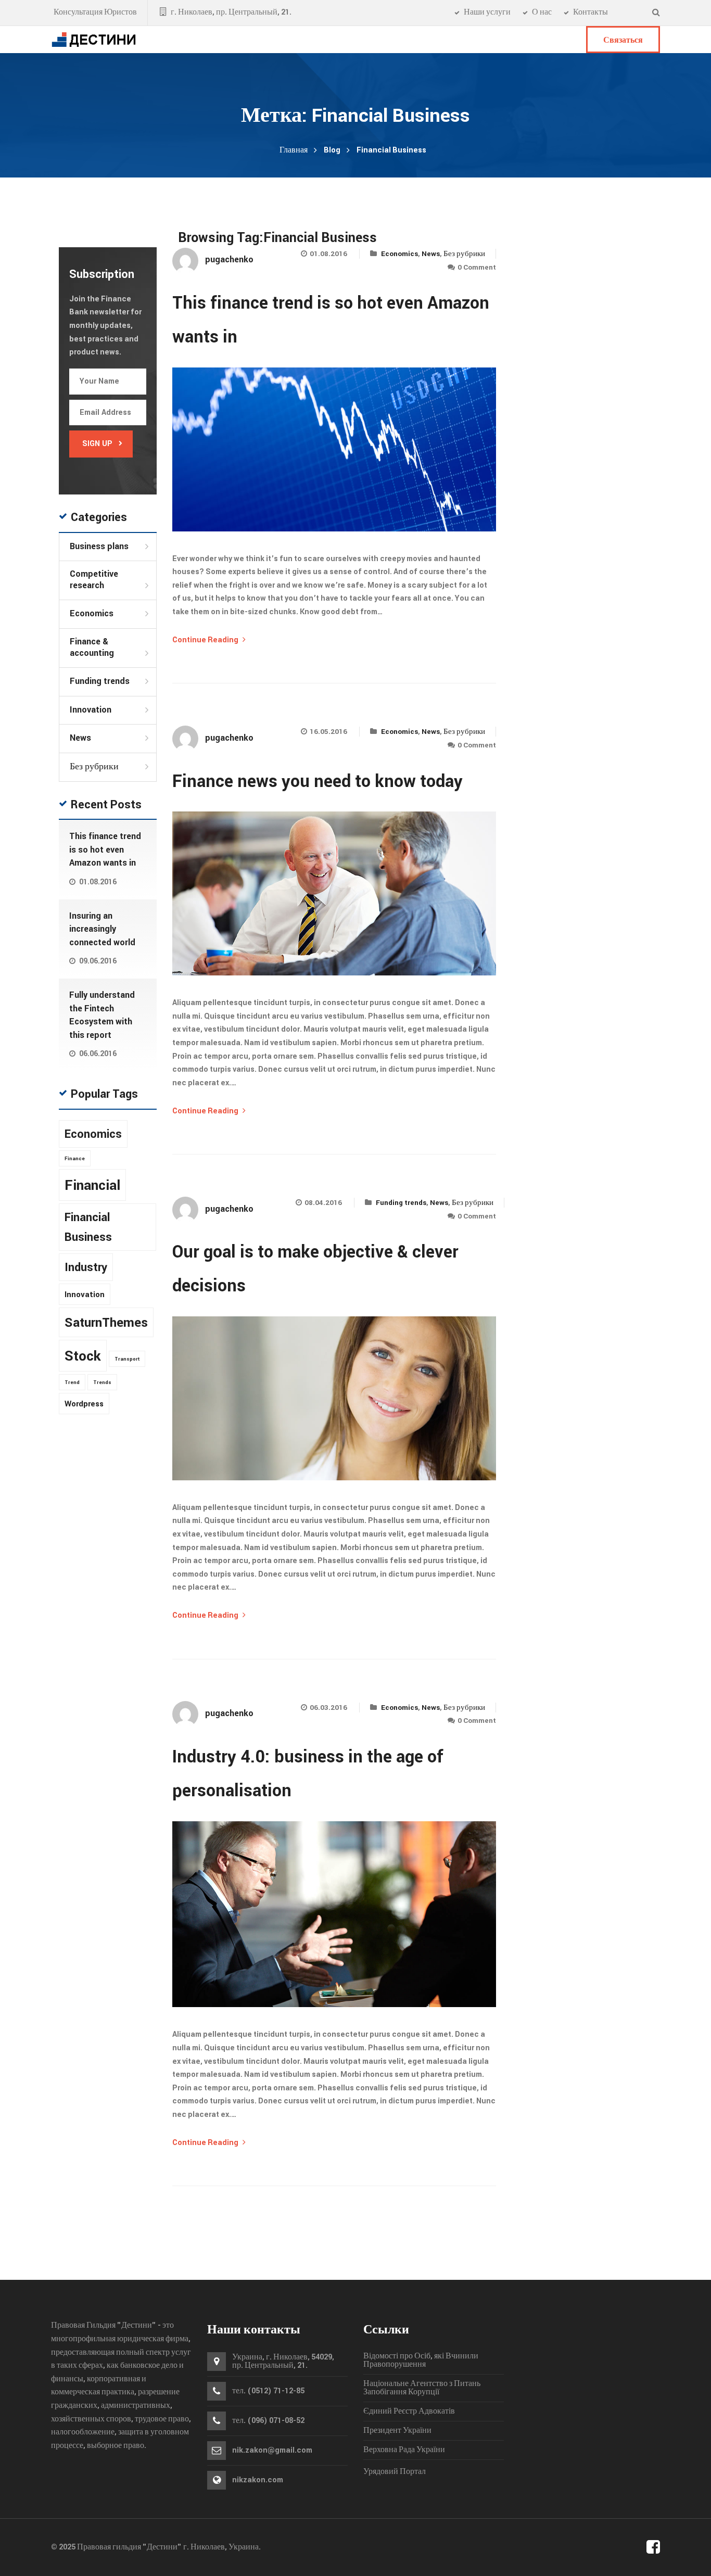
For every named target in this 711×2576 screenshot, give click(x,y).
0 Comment (477, 267)
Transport (127, 1359)
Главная (294, 150)
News (431, 254)
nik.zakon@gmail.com (272, 2451)
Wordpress (84, 1404)
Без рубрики (464, 254)
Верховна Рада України (404, 2450)
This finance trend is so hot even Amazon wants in (105, 849)
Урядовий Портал (395, 2472)
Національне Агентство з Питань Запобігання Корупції (422, 2388)
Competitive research (94, 580)
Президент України (397, 2431)
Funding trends (401, 1203)
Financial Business (88, 1228)
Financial (92, 1185)
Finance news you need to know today (318, 782)
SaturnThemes (106, 1323)
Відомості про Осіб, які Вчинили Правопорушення (421, 2361)
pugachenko (229, 259)
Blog (332, 150)
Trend (72, 1382)
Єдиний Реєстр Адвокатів (409, 2412)
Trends (102, 1382)
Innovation (91, 710)
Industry (86, 1267)
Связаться (623, 40)
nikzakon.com (258, 2480)
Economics (399, 254)
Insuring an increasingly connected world (102, 929)
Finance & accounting (92, 647)
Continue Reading (206, 640)
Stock (83, 1356)
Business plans (99, 547)
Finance (75, 1159)
